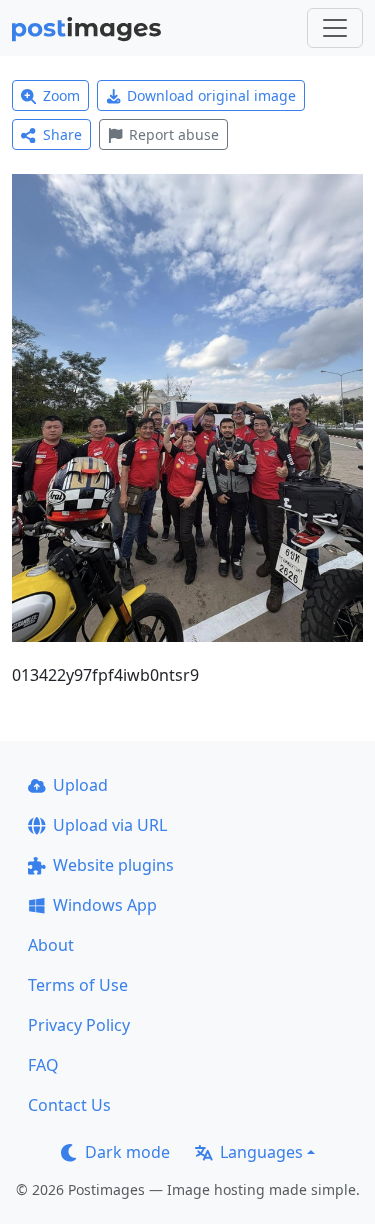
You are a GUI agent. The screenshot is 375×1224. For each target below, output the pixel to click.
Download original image (211, 95)
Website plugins (113, 865)
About (51, 945)
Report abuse (174, 134)
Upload (80, 785)
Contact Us (69, 1105)
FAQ (43, 1065)
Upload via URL (110, 825)
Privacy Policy (79, 1025)
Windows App (105, 905)
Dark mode (127, 1152)
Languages (261, 1152)
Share (62, 134)
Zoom (61, 95)
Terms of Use (78, 985)
